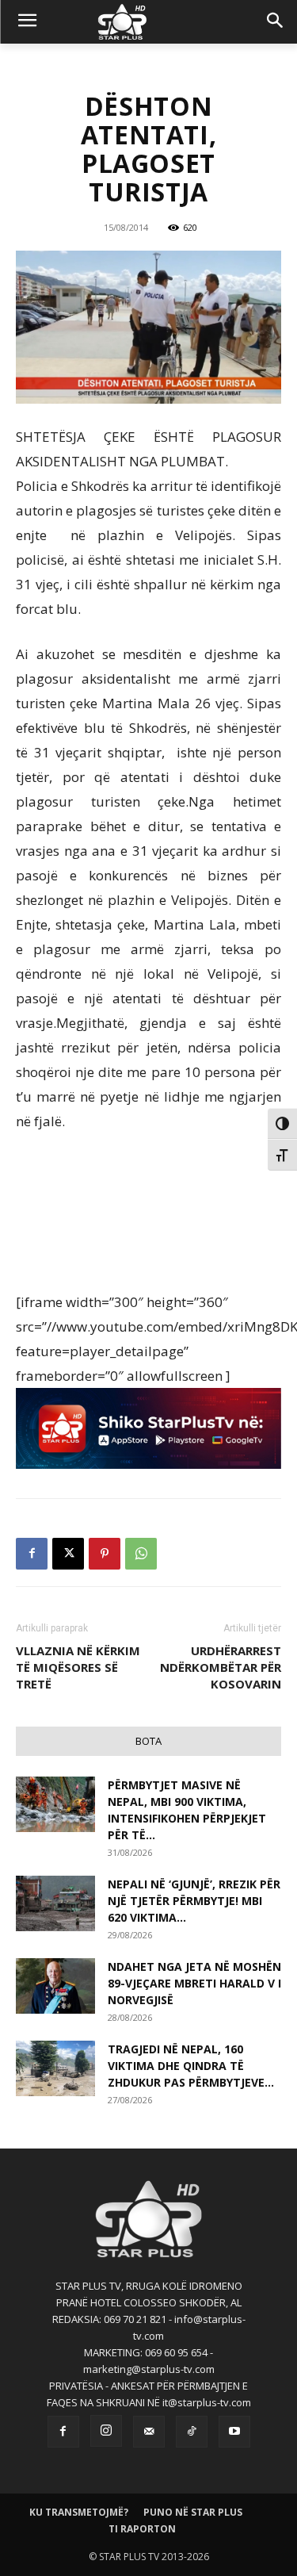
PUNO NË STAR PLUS (193, 2512)
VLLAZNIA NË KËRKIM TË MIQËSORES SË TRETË (78, 1667)
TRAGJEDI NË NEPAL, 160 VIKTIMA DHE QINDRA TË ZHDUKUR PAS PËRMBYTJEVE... (191, 2066)
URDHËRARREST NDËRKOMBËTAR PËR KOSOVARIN (221, 1667)
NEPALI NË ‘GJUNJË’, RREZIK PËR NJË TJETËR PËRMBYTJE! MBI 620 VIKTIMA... (194, 1901)
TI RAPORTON (142, 2529)
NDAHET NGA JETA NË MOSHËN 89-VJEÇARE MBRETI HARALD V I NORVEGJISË (194, 1983)
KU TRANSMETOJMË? (79, 2512)
